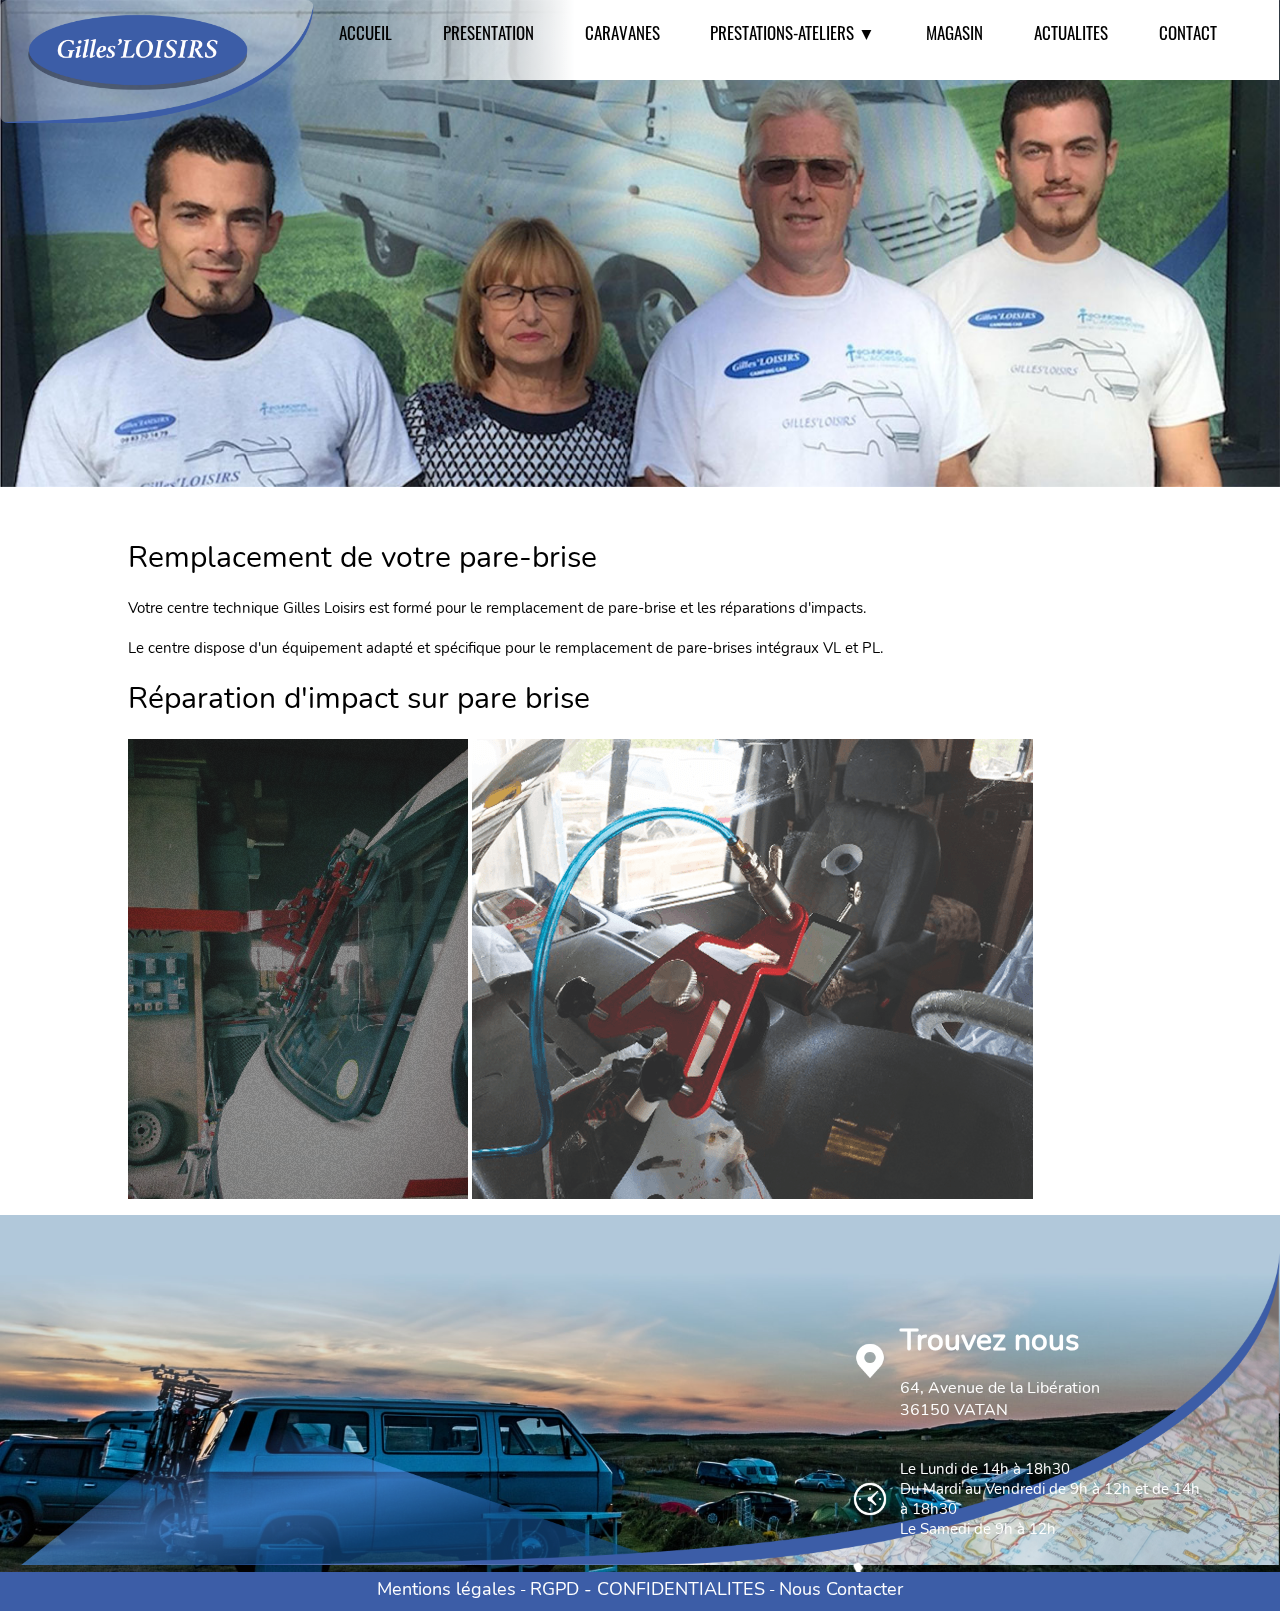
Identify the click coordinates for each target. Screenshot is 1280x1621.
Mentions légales (446, 1589)
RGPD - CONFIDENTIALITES (647, 1589)
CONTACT (1188, 32)
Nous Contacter (841, 1589)
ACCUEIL (365, 32)
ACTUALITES (1071, 32)
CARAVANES (622, 32)
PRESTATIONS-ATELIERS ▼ (792, 32)
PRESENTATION (488, 32)
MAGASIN (954, 32)
